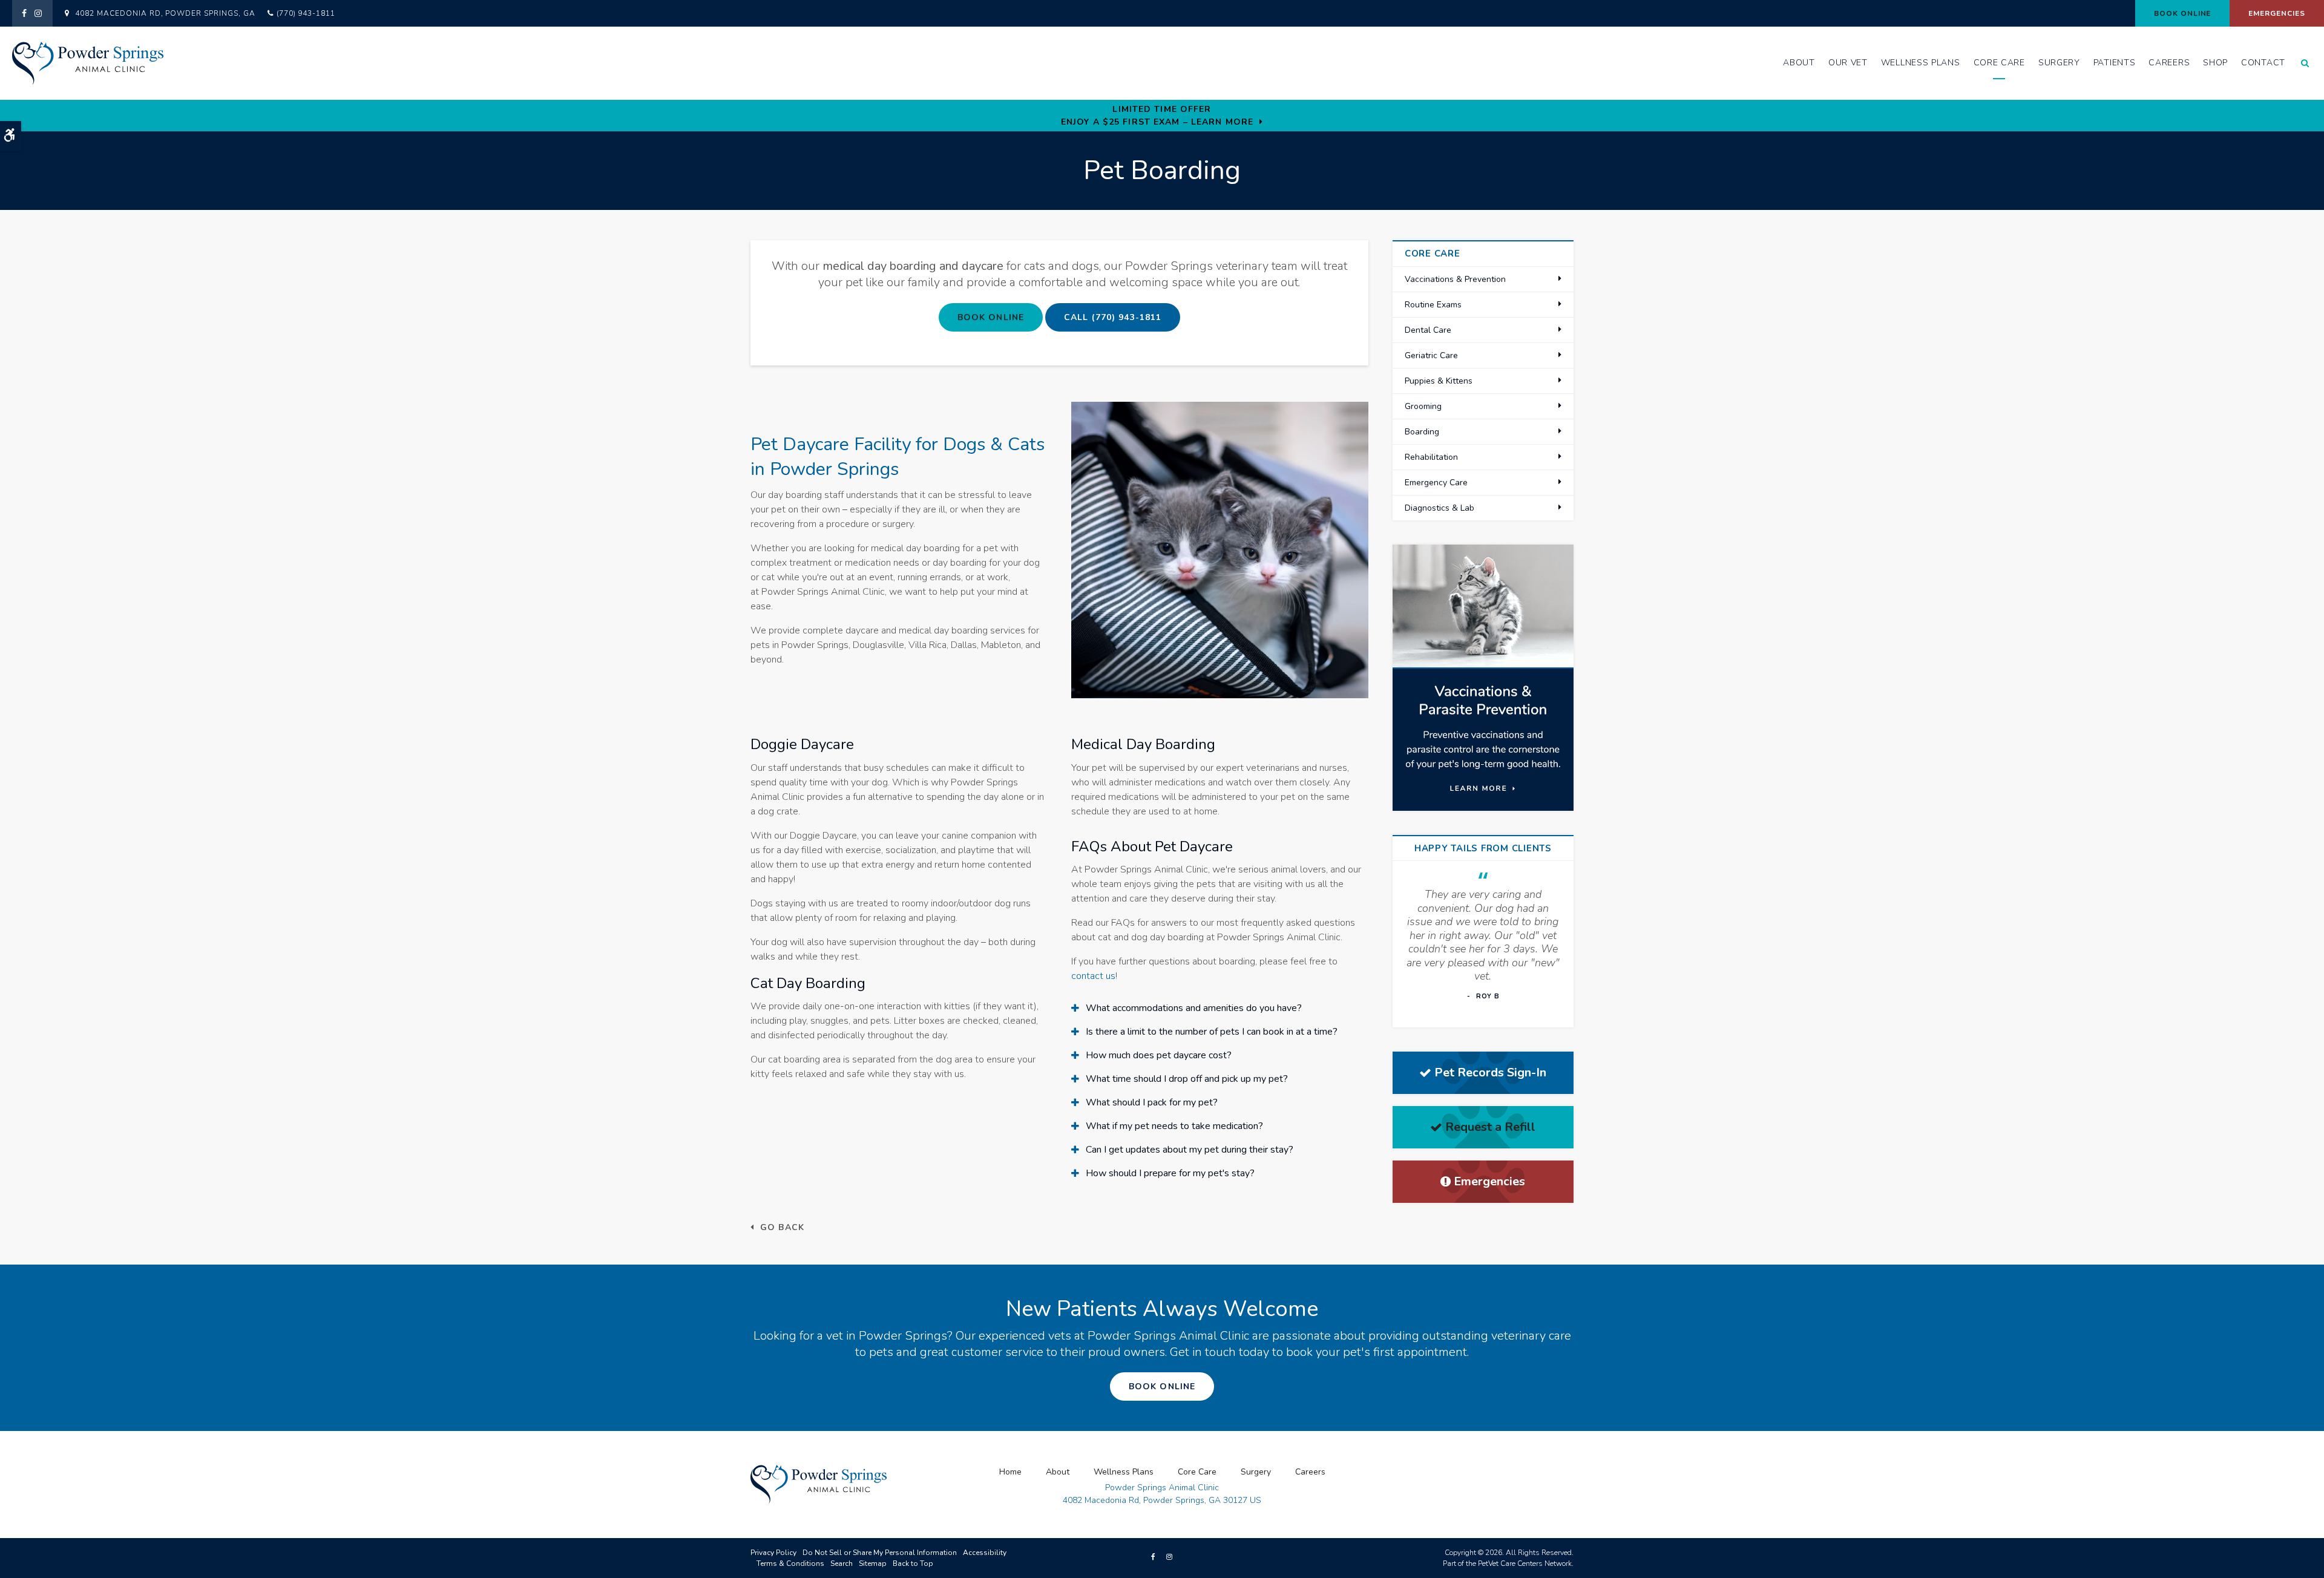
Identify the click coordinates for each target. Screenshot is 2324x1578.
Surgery (2059, 63)
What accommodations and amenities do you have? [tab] (1194, 1008)
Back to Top (913, 1563)
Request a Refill (1490, 1127)
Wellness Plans (1921, 63)
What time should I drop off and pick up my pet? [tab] (1187, 1079)
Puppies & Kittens (1439, 381)
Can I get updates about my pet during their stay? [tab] (1190, 1150)
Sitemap (873, 1563)
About (1799, 63)
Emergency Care (1436, 483)
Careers (2169, 63)
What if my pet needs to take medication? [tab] (1174, 1126)
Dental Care (1428, 330)
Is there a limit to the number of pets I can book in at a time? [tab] (1212, 1032)
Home (1010, 1472)
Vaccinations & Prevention (1455, 279)
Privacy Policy (773, 1553)
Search (842, 1563)
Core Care (1999, 63)
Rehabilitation (1431, 457)
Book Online (2183, 13)
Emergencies (2277, 13)
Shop (2215, 63)
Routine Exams (1433, 305)
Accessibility (985, 1553)
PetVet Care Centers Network (1525, 1563)
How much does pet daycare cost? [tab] (1159, 1055)
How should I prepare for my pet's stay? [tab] (1170, 1173)
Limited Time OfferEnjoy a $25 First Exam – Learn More (1157, 116)
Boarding (1422, 432)
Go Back (782, 1227)
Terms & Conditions (790, 1563)
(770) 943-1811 (306, 13)
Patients (2115, 63)
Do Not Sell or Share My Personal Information (880, 1553)
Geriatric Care (1431, 355)
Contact (2263, 63)
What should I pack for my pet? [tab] (1152, 1102)
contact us (1093, 976)
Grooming (1423, 406)
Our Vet (1848, 63)
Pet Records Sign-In (1490, 1072)
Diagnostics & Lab (1439, 508)
